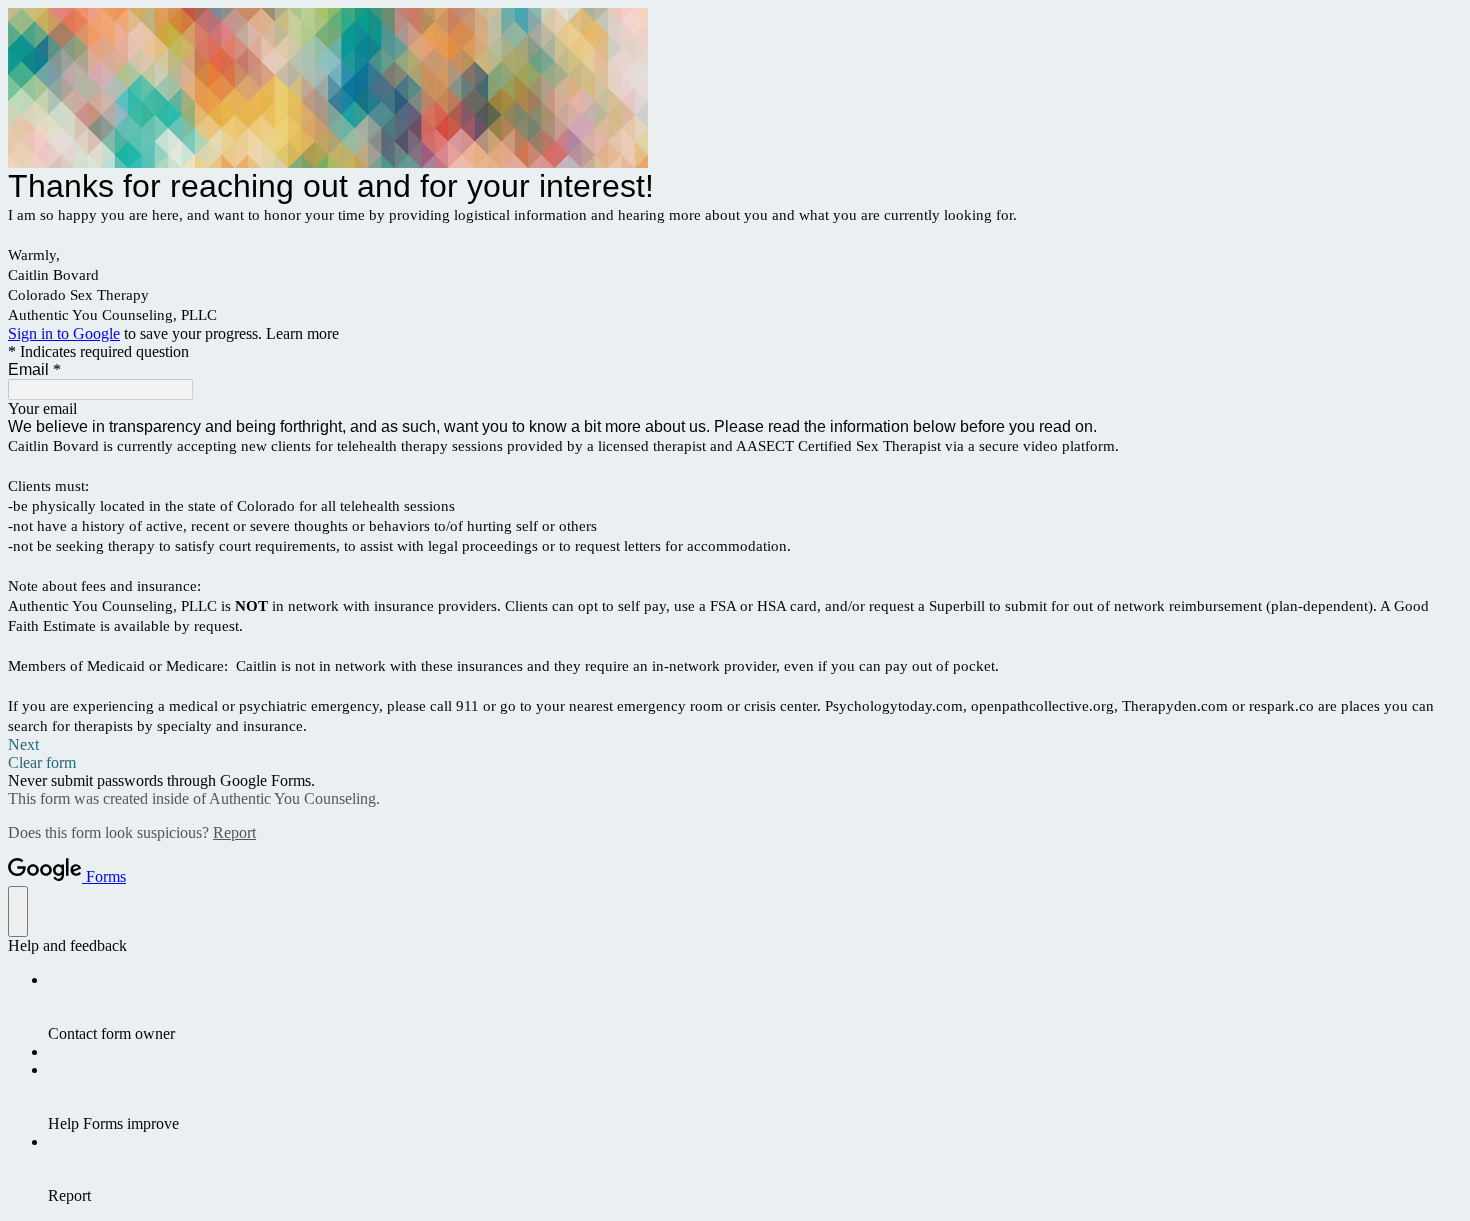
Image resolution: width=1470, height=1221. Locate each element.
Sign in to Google (64, 333)
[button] (735, 745)
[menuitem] (755, 1007)
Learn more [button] (302, 333)
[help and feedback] (18, 911)
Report (234, 832)
